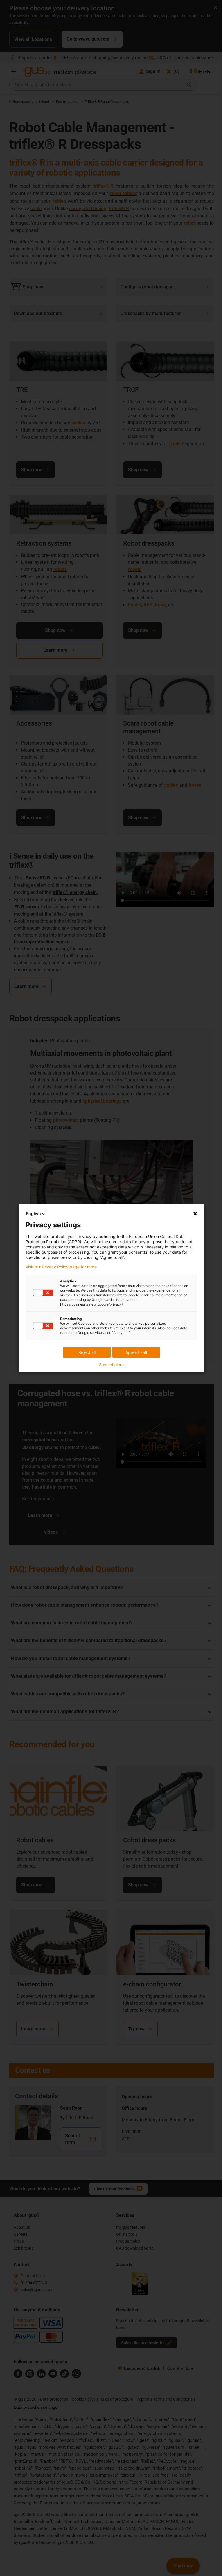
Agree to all (134, 1352)
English (31, 1214)
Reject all (85, 1352)
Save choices (109, 1365)
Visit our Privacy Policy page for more (59, 1267)
